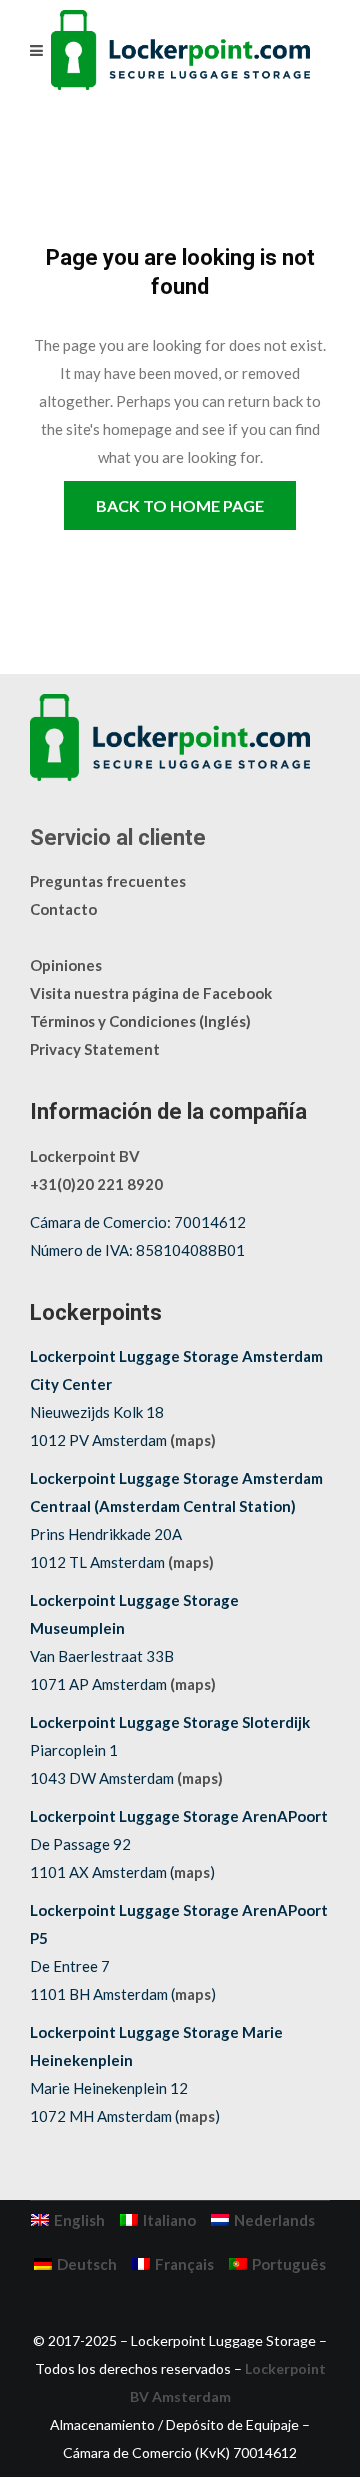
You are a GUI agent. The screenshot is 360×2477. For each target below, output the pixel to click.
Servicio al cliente (118, 837)
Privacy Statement (95, 1049)
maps (192, 1872)
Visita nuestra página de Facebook (151, 993)
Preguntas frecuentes (108, 881)
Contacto (63, 909)
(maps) (193, 1440)
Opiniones (66, 965)
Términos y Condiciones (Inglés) (140, 1021)
